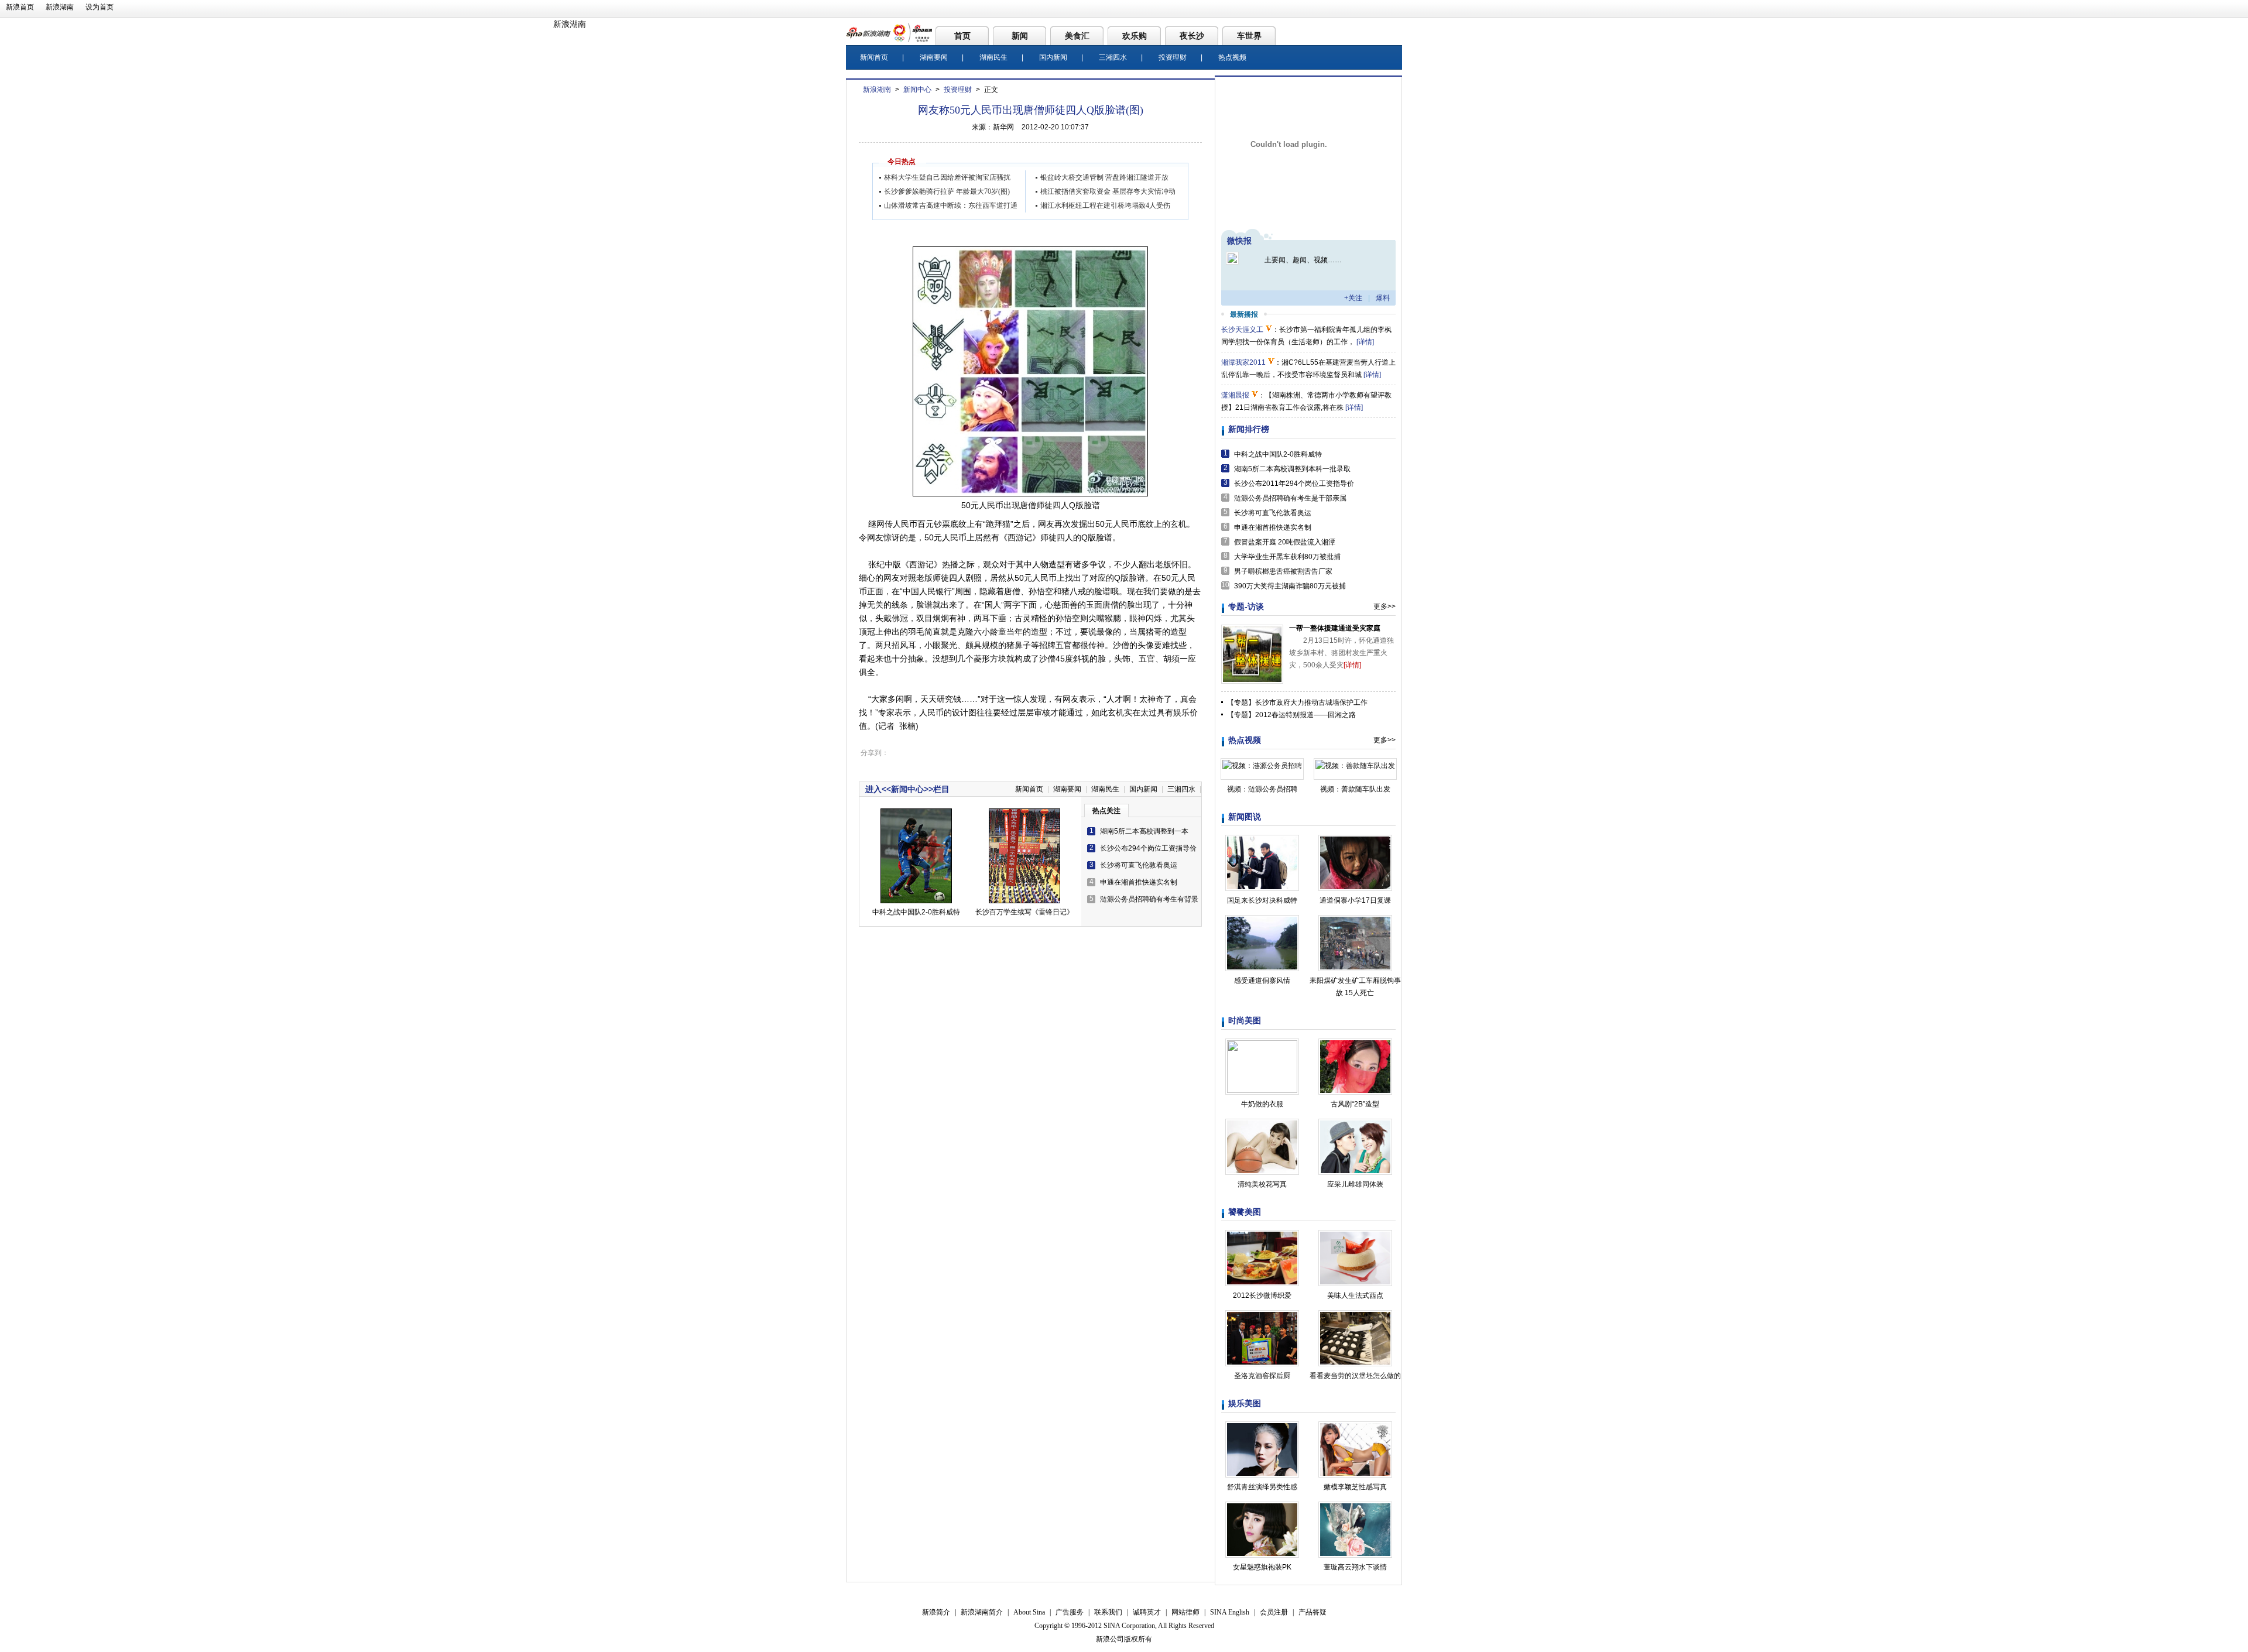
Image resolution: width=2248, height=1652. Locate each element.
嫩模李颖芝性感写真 (1355, 1487)
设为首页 (100, 7)
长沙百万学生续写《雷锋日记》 (1024, 912)
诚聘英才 (1147, 1612)
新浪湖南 (60, 7)
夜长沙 (1192, 36)
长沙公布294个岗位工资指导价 (1148, 848)
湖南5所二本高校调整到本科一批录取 (1292, 469)
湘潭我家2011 (1243, 362)
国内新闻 (1053, 57)
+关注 (1353, 298)
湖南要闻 (934, 57)
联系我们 (1108, 1612)
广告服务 (1070, 1612)
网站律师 (1185, 1612)
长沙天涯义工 (1242, 330)
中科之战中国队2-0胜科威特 (916, 912)
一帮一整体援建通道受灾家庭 (1335, 628)
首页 (962, 36)
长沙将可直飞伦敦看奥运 (1139, 865)
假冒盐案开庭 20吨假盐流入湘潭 (1285, 542)
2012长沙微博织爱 (1262, 1295)
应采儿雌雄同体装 (1355, 1184)
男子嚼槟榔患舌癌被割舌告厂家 (1283, 571)
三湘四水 (1113, 57)
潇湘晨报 (1235, 395)
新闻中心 (917, 90)
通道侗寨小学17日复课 (1355, 900)
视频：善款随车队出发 (1355, 789)
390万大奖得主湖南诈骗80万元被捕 (1290, 586)
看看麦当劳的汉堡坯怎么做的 (1355, 1376)
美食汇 (1077, 36)
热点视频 (1232, 57)
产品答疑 (1313, 1612)
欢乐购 (1135, 36)
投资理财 (1173, 57)
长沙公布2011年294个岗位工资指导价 (1294, 484)
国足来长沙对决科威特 (1262, 900)
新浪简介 (936, 1612)
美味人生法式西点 (1355, 1295)
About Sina (1029, 1612)
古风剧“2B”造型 (1355, 1104)
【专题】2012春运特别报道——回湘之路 (1291, 715)
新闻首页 (874, 57)
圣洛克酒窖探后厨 (1262, 1376)
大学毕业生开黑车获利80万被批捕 (1287, 557)
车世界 (1249, 36)
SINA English (1230, 1612)
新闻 (1020, 36)
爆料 (1383, 298)
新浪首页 (20, 7)
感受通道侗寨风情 (1262, 981)
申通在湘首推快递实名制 (1139, 882)
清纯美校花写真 (1262, 1184)
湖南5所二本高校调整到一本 (1144, 831)
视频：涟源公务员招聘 (1262, 789)
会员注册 (1274, 1612)
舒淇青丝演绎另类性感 (1262, 1487)
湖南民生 (993, 57)
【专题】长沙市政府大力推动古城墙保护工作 (1297, 702)
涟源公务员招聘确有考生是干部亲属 (1290, 498)
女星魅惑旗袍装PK (1262, 1567)
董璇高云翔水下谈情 (1355, 1567)
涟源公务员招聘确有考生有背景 (1149, 899)
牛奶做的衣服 (1262, 1104)
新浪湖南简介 (982, 1612)
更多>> (1385, 606)
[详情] (1365, 342)
